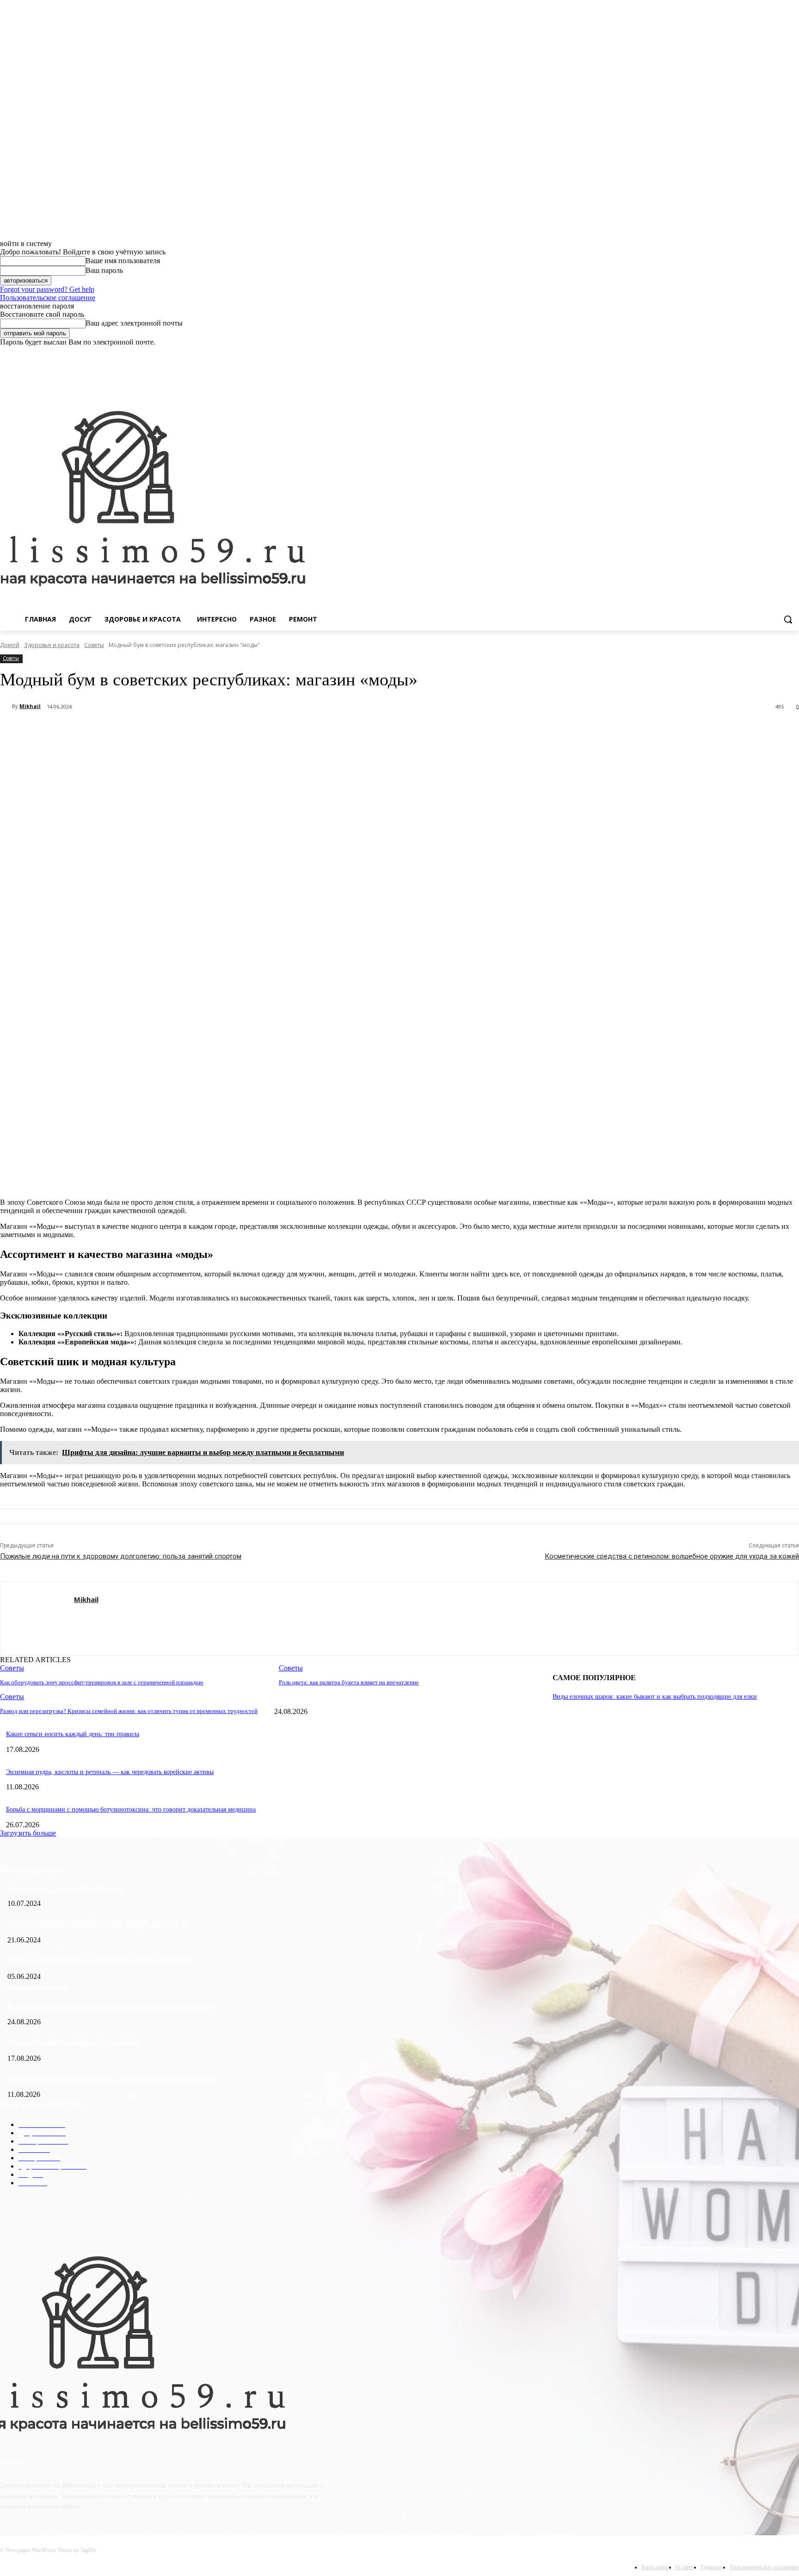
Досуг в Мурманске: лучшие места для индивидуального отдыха (98, 1925)
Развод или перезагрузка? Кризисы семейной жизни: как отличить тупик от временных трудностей (129, 1711)
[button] (788, 619)
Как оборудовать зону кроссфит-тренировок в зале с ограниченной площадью (102, 1682)
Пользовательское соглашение (48, 298)
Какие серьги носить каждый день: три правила (73, 1734)
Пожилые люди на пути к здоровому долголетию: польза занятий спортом (121, 1556)
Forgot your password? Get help (47, 289)
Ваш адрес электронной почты (134, 323)
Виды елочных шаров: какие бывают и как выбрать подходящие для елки (655, 1697)
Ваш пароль (104, 270)
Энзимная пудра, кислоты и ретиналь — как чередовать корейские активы (110, 1772)
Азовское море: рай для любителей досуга (66, 1889)
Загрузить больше (28, 1833)
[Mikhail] (6, 706)
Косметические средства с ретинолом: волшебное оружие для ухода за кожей (672, 1556)
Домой (10, 645)
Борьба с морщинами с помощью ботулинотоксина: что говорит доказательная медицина (131, 1809)
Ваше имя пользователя (123, 261)
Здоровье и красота (52, 645)
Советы (94, 645)
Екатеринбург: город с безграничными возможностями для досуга (100, 1961)
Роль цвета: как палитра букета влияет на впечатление (349, 1682)
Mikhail (30, 706)
